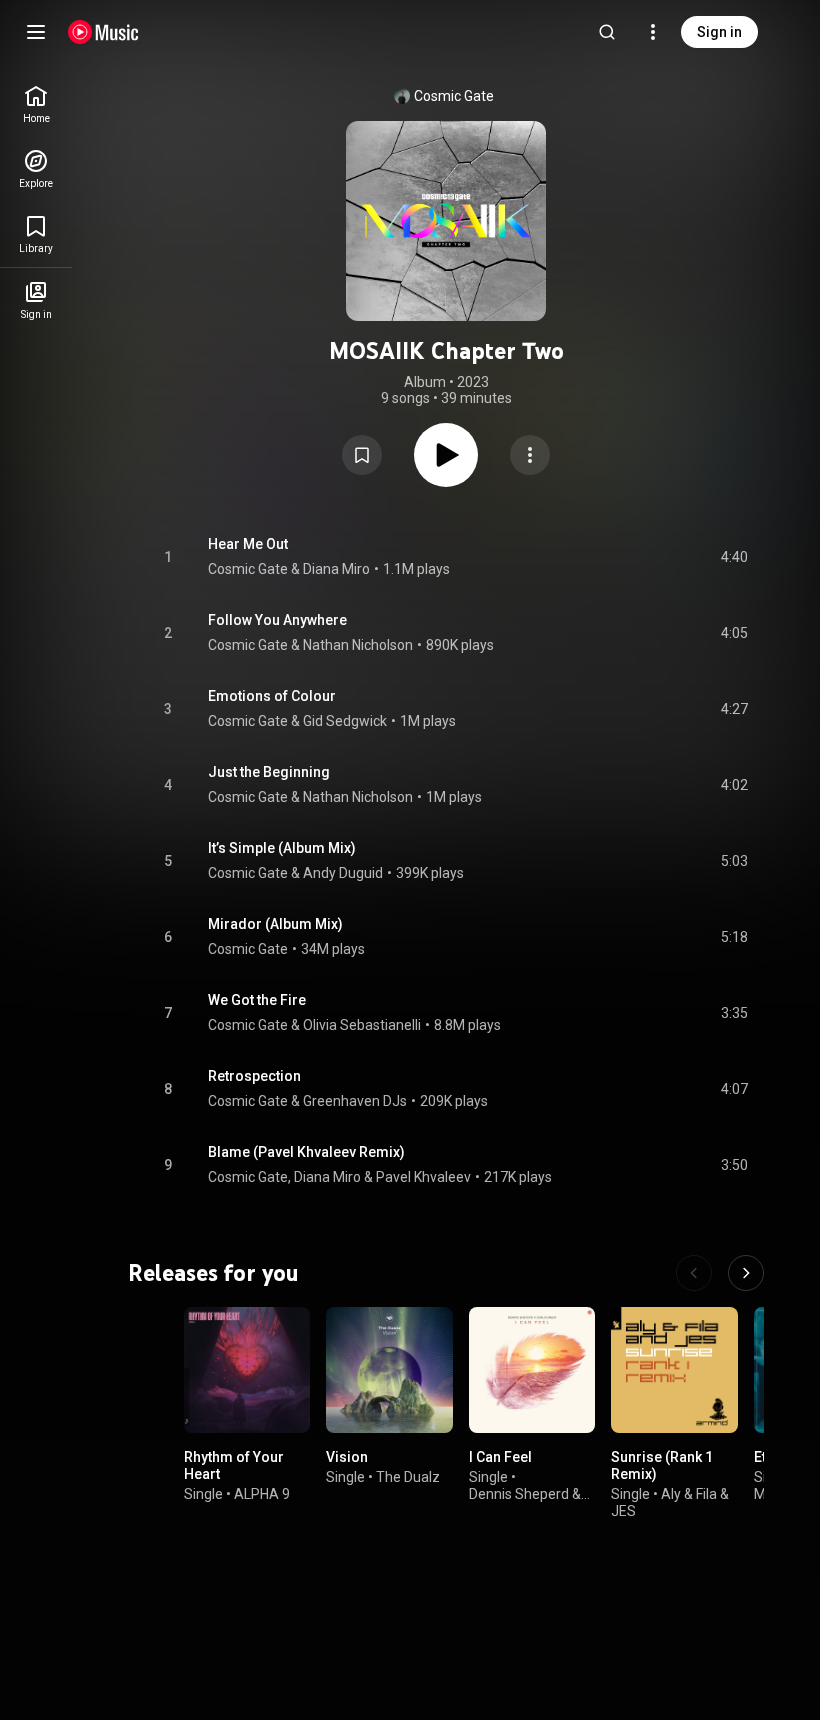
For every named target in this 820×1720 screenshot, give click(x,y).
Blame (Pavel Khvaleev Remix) (306, 1152)
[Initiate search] (607, 32)
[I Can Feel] (532, 1370)
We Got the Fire (257, 1000)
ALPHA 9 (262, 1494)
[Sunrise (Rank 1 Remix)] (674, 1370)
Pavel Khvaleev (423, 1177)
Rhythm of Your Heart (234, 1466)
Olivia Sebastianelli (362, 1025)
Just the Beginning (269, 772)
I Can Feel (500, 1458)
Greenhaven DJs (355, 1101)
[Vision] (389, 1370)
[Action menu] (530, 455)
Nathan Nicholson (358, 645)
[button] (362, 455)
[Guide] (36, 32)
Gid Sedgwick (345, 721)
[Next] (746, 1273)
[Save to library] (362, 455)
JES (623, 1511)
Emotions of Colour (272, 696)
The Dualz (408, 1477)
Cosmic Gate (454, 96)
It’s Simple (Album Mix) (282, 848)
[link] (36, 104)
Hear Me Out (248, 544)
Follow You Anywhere (277, 620)
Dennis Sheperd (519, 1494)
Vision (347, 1458)
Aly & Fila (689, 1494)
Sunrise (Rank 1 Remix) (662, 1466)
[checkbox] (734, 557)
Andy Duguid (343, 873)
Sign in (719, 32)
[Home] (103, 32)
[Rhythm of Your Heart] (247, 1370)
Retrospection (254, 1076)
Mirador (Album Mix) (275, 924)
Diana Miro (336, 569)
